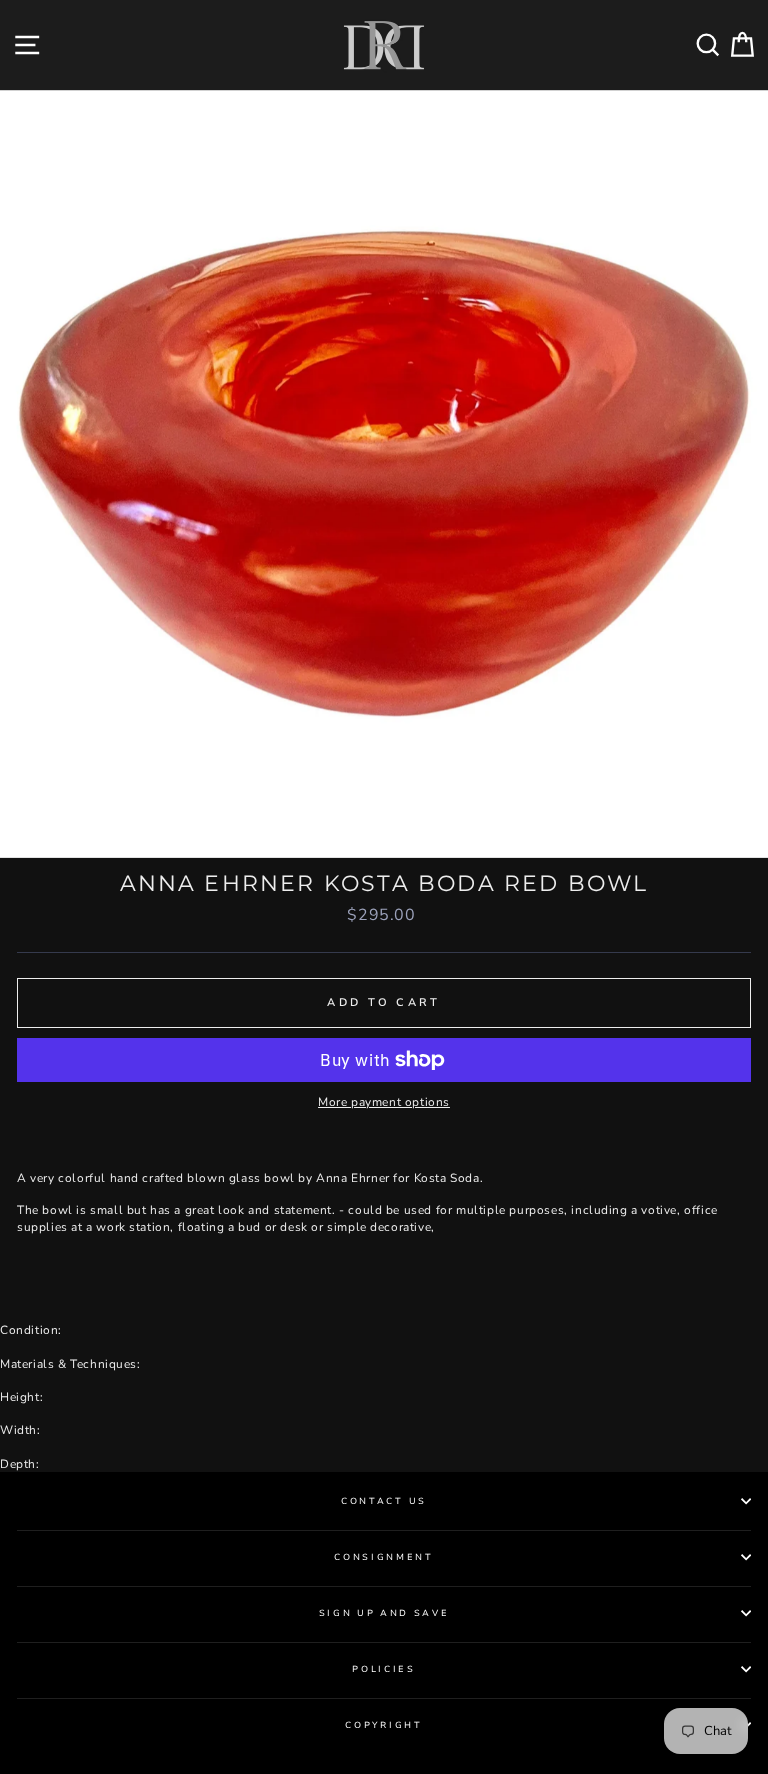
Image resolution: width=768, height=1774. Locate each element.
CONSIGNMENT (383, 1557)
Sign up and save (384, 1613)
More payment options (384, 1102)
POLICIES (383, 1669)
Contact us (384, 1501)
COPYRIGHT (383, 1725)
